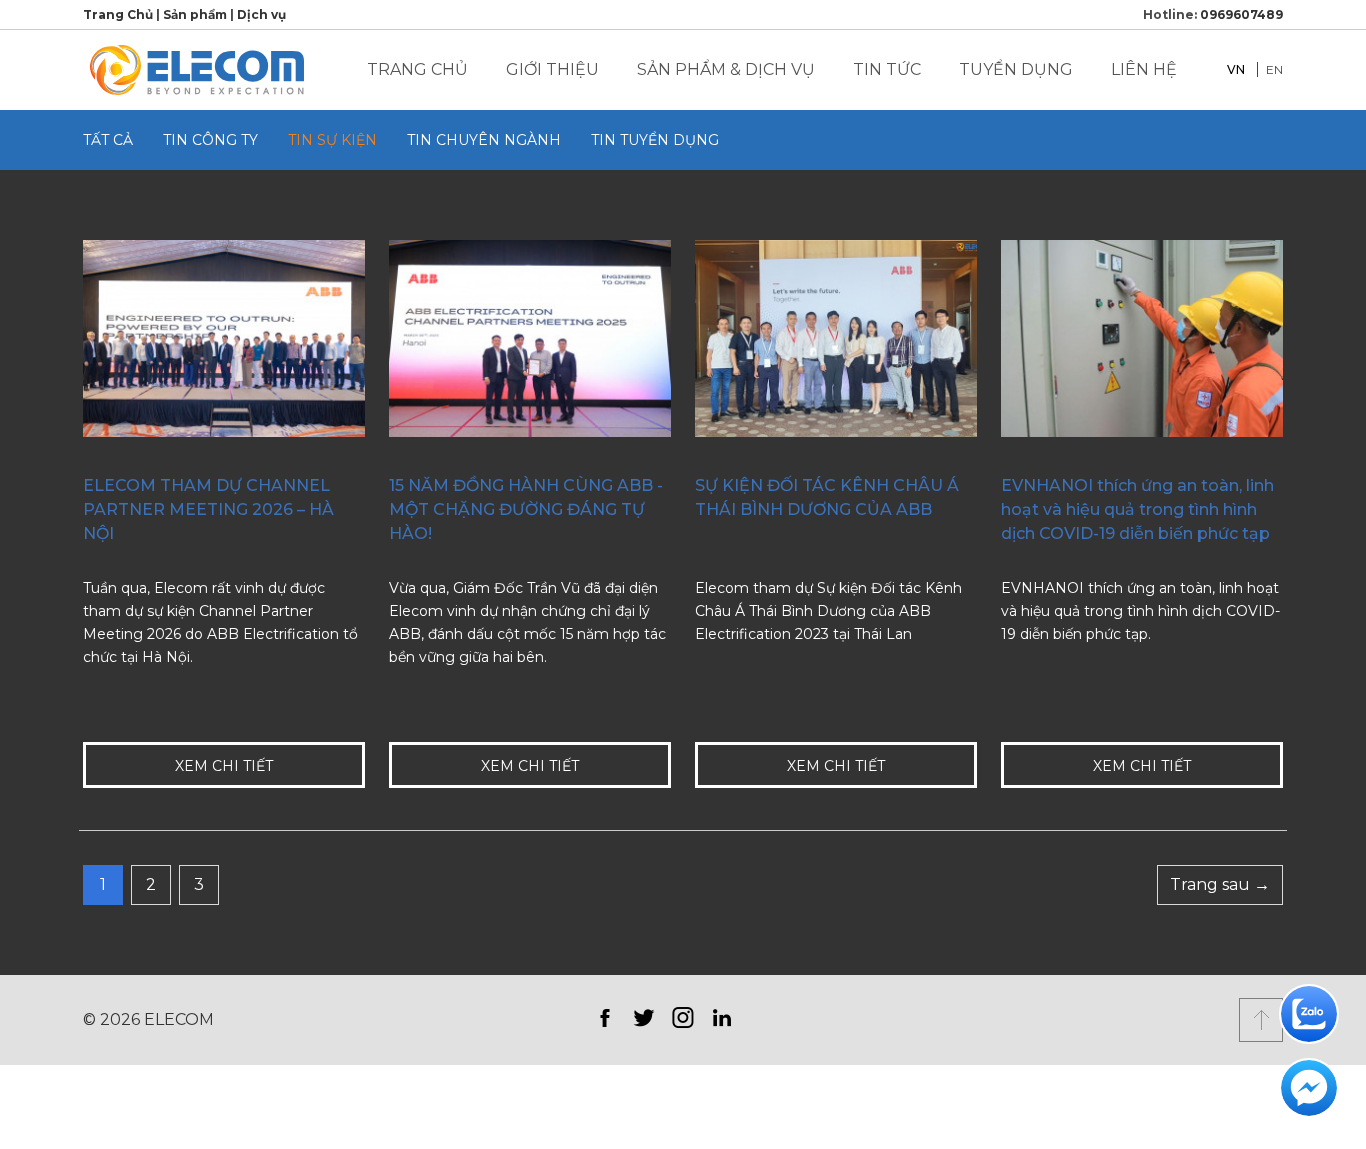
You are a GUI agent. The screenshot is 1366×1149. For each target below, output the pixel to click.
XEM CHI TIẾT (224, 766)
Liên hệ (1144, 69)
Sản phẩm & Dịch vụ (726, 69)
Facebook (604, 1017)
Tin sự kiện (332, 140)
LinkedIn (721, 1017)
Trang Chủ (118, 14)
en (1274, 69)
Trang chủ (417, 69)
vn (1236, 69)
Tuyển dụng (1016, 69)
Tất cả (108, 140)
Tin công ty (210, 140)
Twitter (643, 1017)
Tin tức (887, 69)
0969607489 (1241, 14)
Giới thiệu (552, 69)
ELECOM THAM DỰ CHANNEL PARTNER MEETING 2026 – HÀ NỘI (208, 509)
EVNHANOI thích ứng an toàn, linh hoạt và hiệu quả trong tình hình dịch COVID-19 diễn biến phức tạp (1137, 509)
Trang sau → (1220, 884)
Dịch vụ (261, 14)
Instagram (682, 1017)
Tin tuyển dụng (655, 140)
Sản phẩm (195, 14)
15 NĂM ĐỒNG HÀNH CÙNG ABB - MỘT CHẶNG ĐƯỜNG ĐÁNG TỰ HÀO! (526, 509)
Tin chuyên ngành (484, 140)
